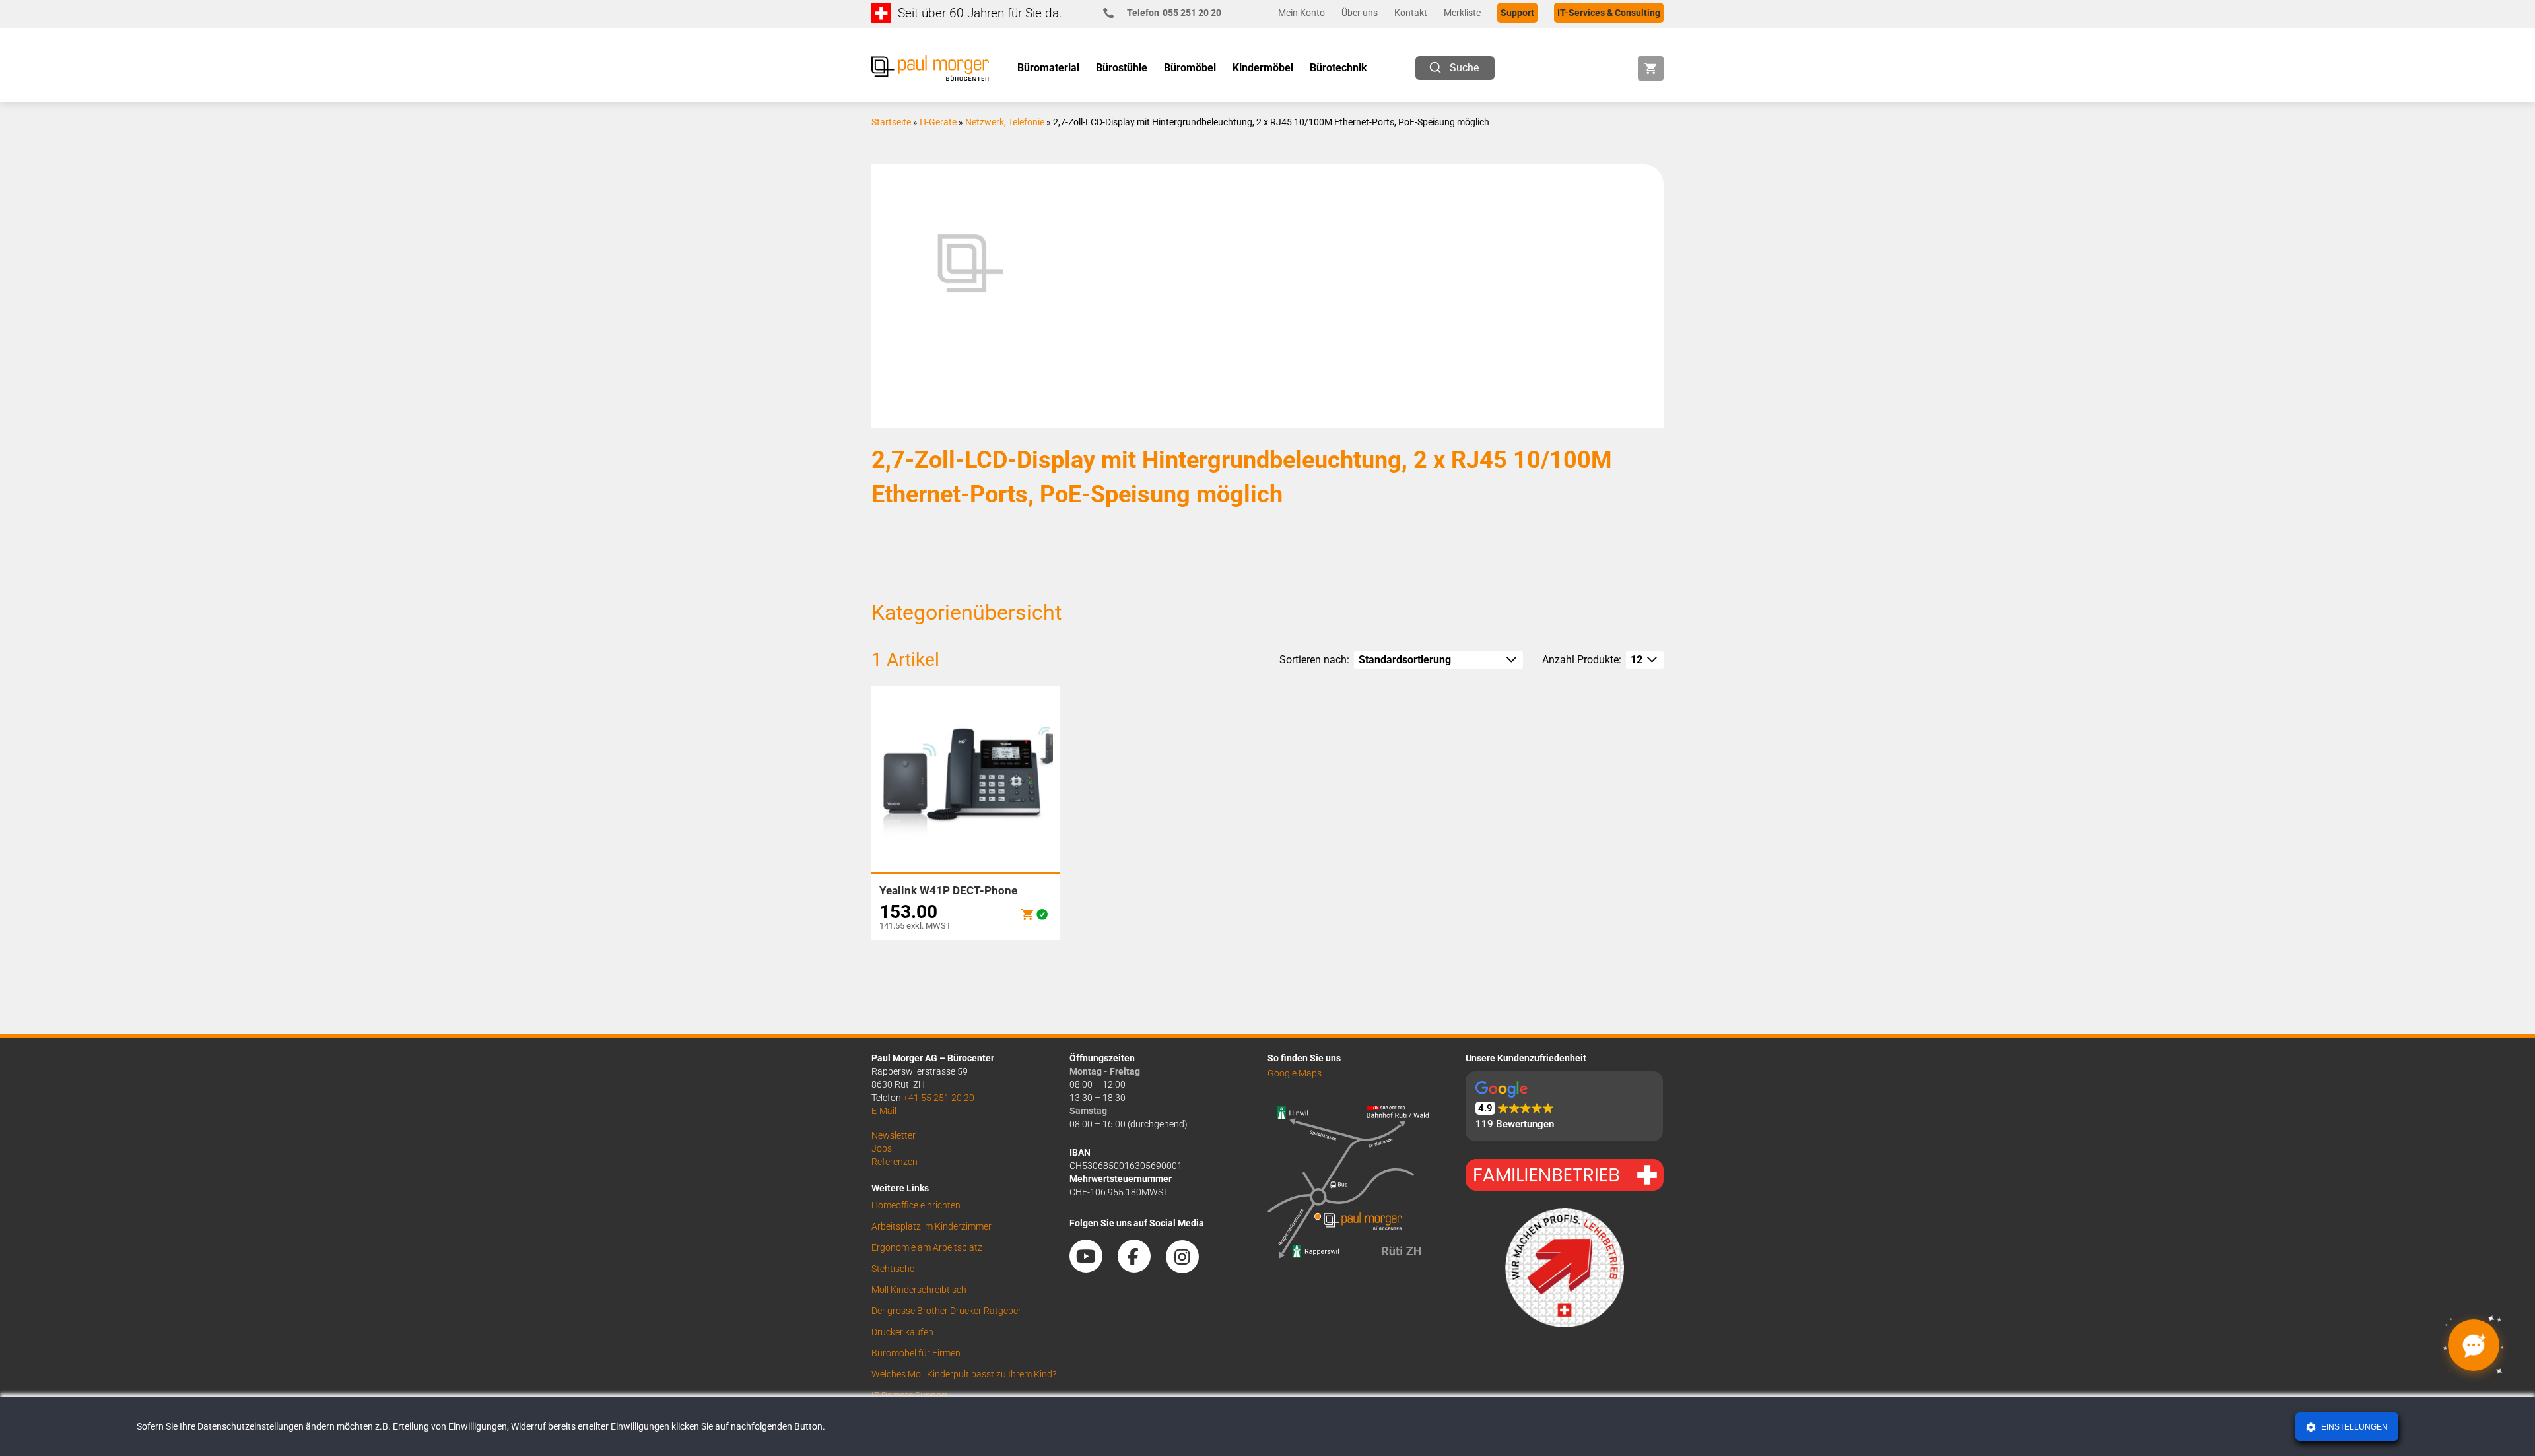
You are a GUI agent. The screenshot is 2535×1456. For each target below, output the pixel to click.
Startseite (891, 122)
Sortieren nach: (1314, 660)
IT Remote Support (910, 1395)
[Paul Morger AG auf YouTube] (1093, 1268)
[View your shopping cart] (1651, 68)
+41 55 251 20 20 (939, 1098)
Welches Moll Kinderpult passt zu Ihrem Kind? (964, 1374)
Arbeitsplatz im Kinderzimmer (931, 1226)
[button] (1564, 1107)
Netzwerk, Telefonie (1005, 122)
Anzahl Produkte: (1582, 660)
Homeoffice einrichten (916, 1205)
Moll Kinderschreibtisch (919, 1290)
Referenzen (895, 1162)
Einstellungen (2353, 1427)
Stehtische (893, 1269)
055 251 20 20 (1174, 13)
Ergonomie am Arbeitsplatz (927, 1247)
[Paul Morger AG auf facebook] (1141, 1268)
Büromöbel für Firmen (916, 1353)
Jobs (882, 1148)
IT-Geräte (938, 122)
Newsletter (894, 1135)
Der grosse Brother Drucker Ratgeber (946, 1311)
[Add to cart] (1027, 914)
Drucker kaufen (902, 1332)
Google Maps (1295, 1073)
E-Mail (884, 1111)
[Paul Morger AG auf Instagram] (1189, 1268)
